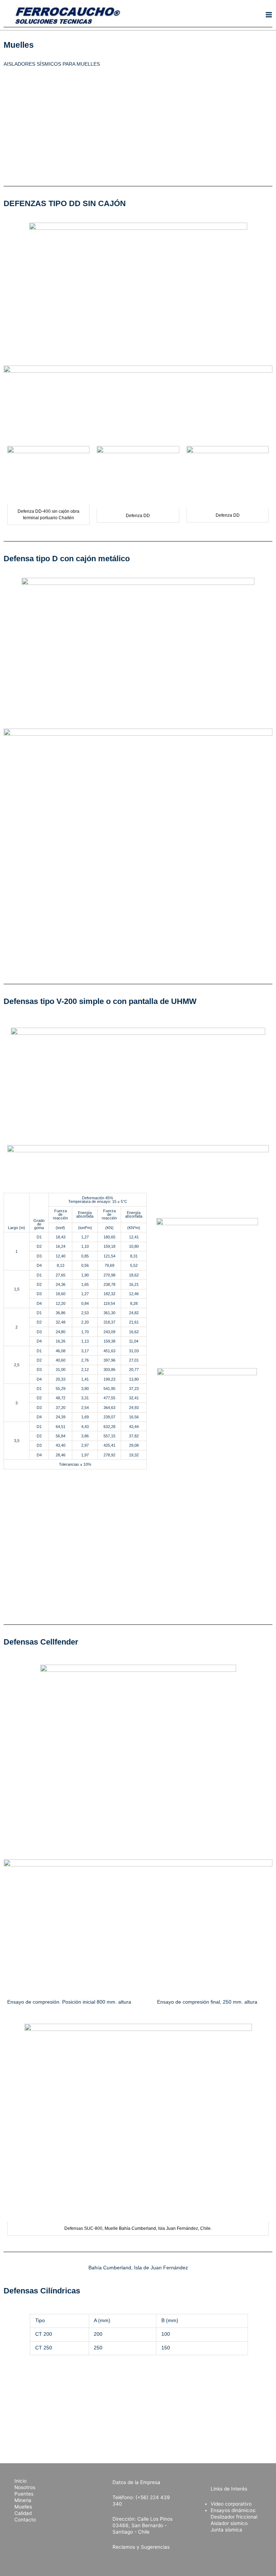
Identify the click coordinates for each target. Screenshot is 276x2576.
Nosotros (25, 2487)
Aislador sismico (229, 2523)
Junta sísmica (226, 2530)
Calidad (23, 2513)
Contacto (25, 2520)
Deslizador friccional (234, 2517)
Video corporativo (231, 2504)
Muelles (23, 2507)
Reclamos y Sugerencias (141, 2547)
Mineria (23, 2500)
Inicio (20, 2481)
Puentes (24, 2494)
